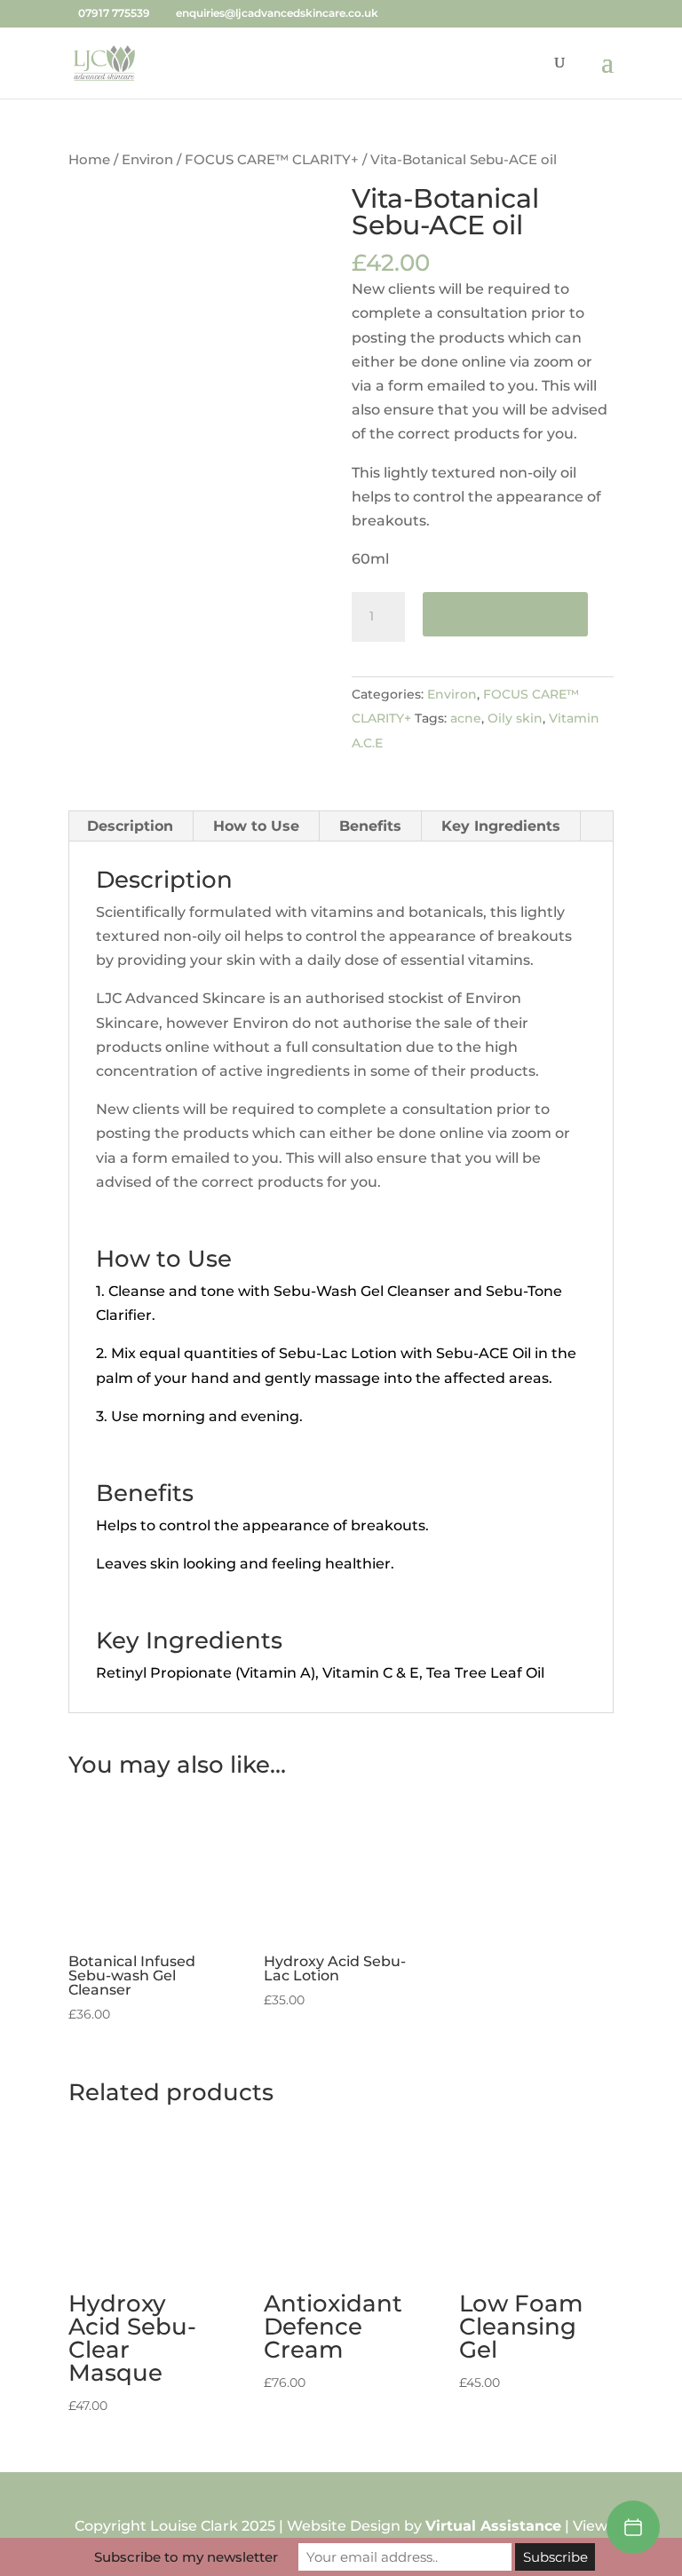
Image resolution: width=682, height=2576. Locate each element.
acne (466, 718)
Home (89, 160)
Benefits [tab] (370, 826)
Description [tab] (130, 826)
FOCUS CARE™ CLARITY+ (272, 160)
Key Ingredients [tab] (501, 826)
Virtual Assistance (493, 2526)
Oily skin (515, 718)
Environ (147, 160)
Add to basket (505, 614)
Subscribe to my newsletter (186, 2557)
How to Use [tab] (256, 826)
